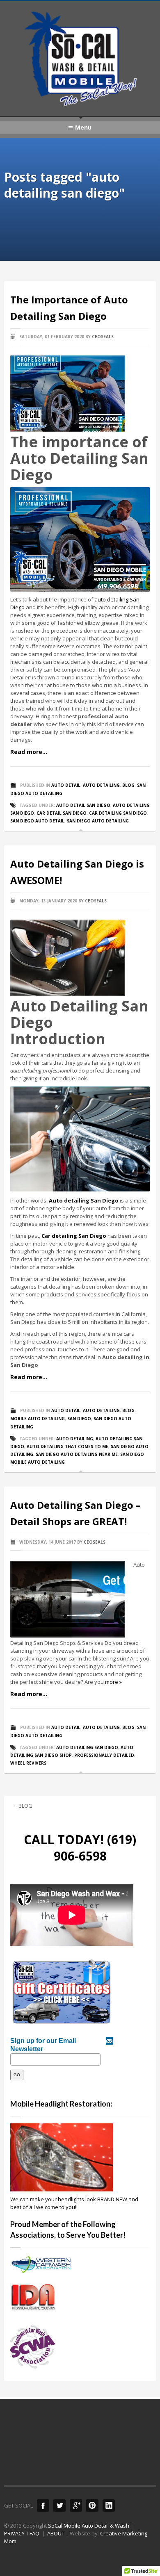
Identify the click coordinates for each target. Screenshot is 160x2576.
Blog (128, 785)
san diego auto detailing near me (77, 1454)
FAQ (34, 2533)
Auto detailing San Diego (84, 1200)
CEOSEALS (103, 337)
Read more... (29, 752)
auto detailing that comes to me (67, 1446)
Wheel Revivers (28, 1763)
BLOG (25, 1806)
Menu (83, 127)
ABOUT (56, 2533)
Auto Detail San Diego (83, 805)
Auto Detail (66, 785)
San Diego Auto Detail (37, 821)
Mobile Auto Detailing (38, 1419)
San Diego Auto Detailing (98, 821)
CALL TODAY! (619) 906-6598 (80, 1848)
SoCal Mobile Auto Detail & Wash (89, 2526)
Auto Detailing (101, 785)
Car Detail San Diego (62, 813)
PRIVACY (14, 2533)
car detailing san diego (118, 813)
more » (113, 1682)
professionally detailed (104, 1755)
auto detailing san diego (87, 1747)
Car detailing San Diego (74, 1236)
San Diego (79, 1419)
